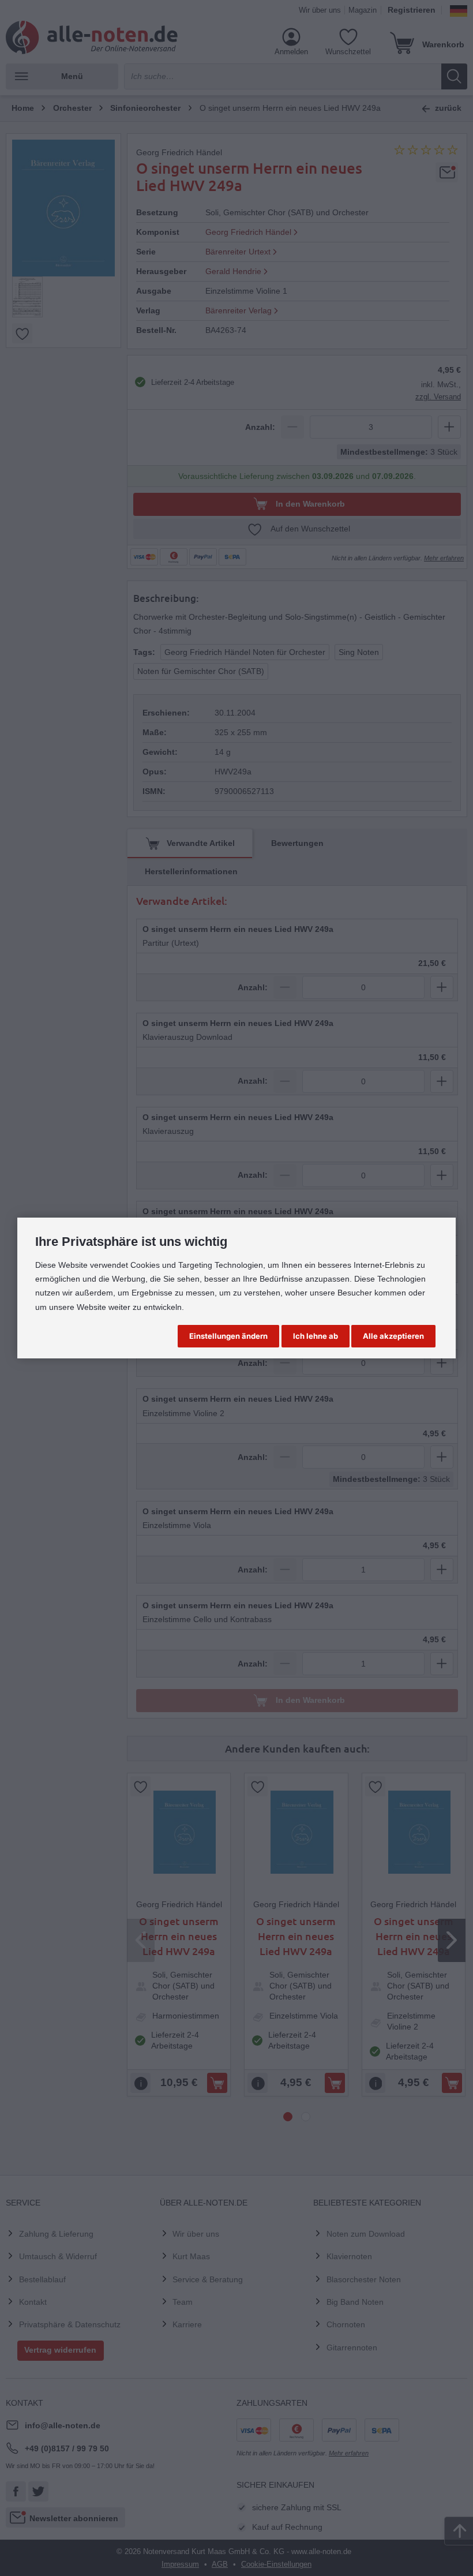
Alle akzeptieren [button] (393, 1336)
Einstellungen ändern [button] (228, 1336)
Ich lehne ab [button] (316, 1336)
